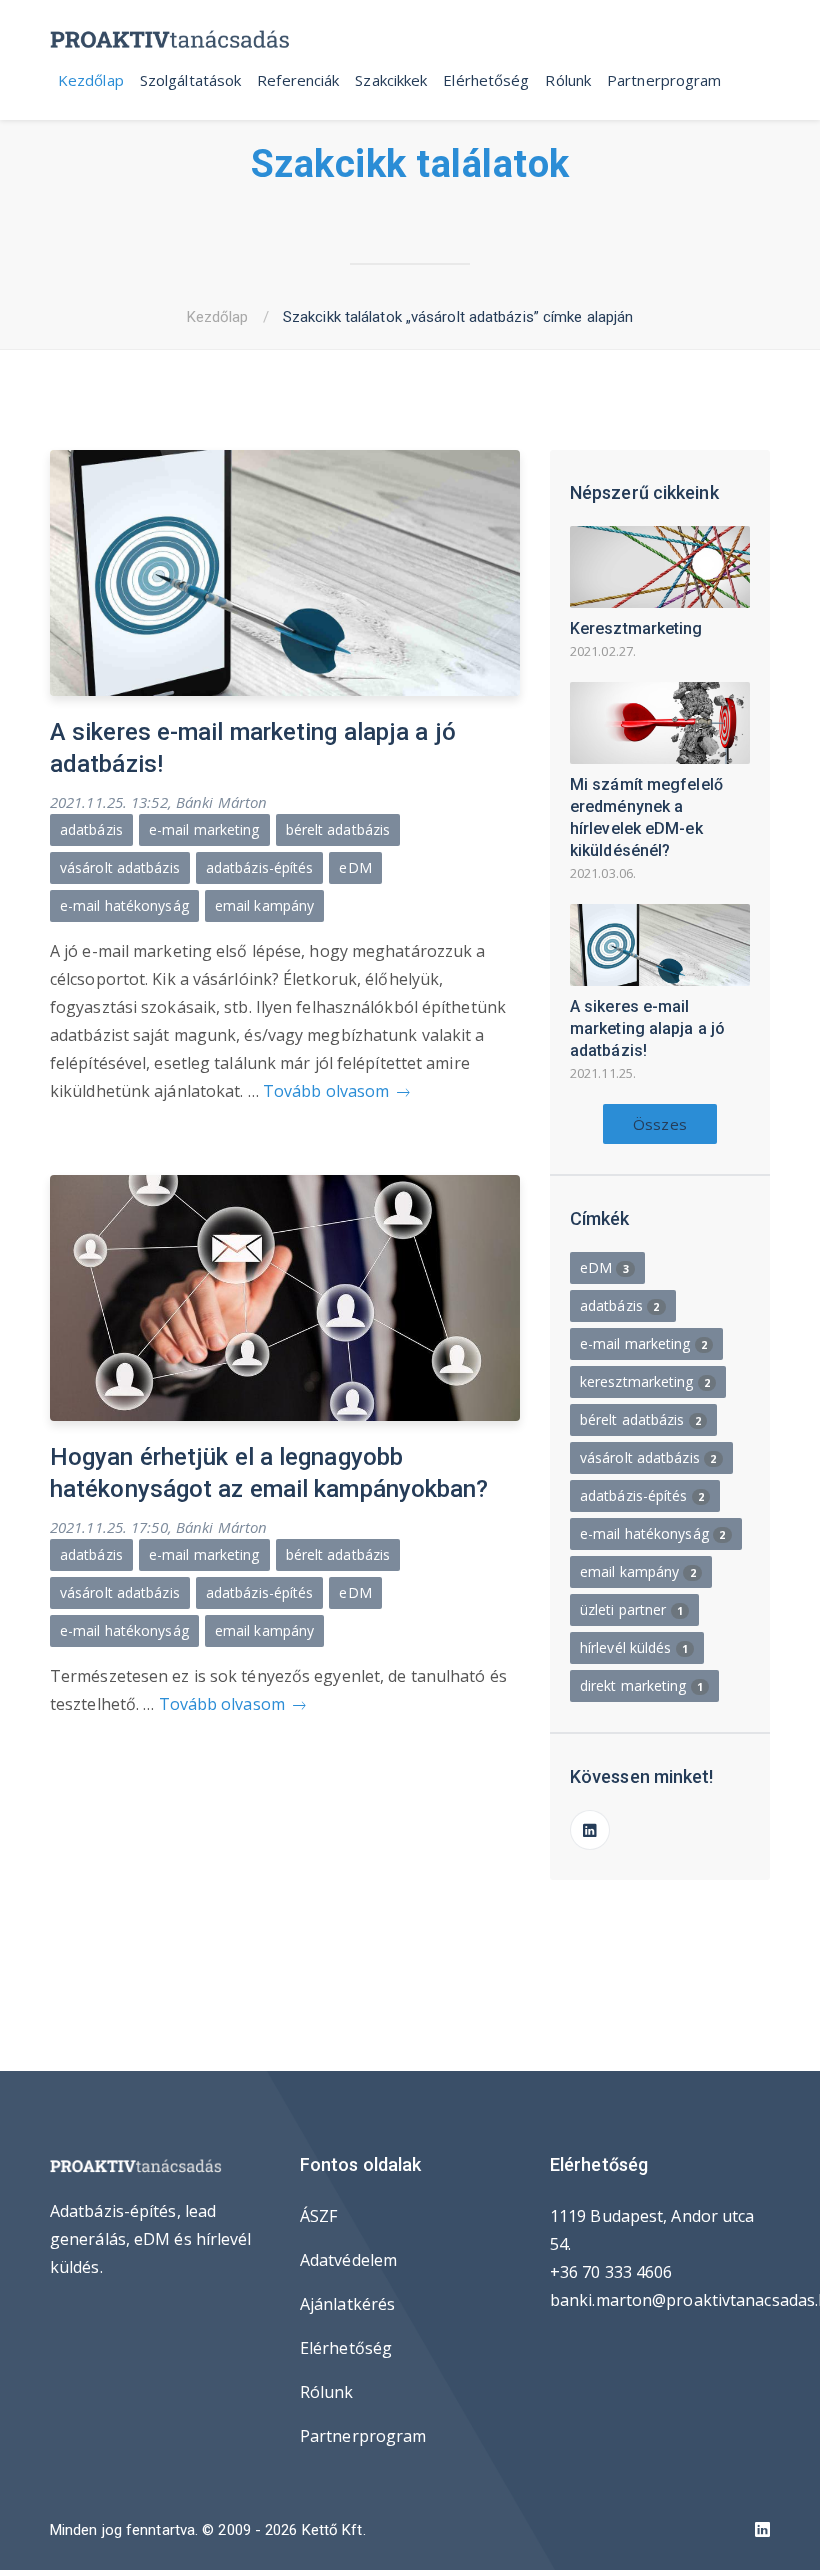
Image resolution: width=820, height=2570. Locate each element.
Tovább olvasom (328, 1091)
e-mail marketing (204, 829)
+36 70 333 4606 (611, 2272)
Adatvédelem (348, 2260)
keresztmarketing (645, 1381)
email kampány (264, 905)
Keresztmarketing (636, 628)
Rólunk (568, 80)
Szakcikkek (391, 80)
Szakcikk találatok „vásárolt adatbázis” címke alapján (458, 317)
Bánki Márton (221, 802)
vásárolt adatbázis (120, 867)
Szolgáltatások (190, 80)
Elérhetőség (486, 80)
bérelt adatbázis (338, 829)
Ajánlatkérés (347, 2304)
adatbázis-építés (260, 867)
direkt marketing (641, 1685)
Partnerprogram (664, 80)
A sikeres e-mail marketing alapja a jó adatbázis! (647, 1028)
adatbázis (91, 829)
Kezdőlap (91, 80)
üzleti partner (631, 1609)
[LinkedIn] (590, 1830)
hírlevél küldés (634, 1647)
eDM (355, 867)
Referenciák (298, 80)
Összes (660, 1124)
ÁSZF (318, 2216)
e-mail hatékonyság (124, 905)
